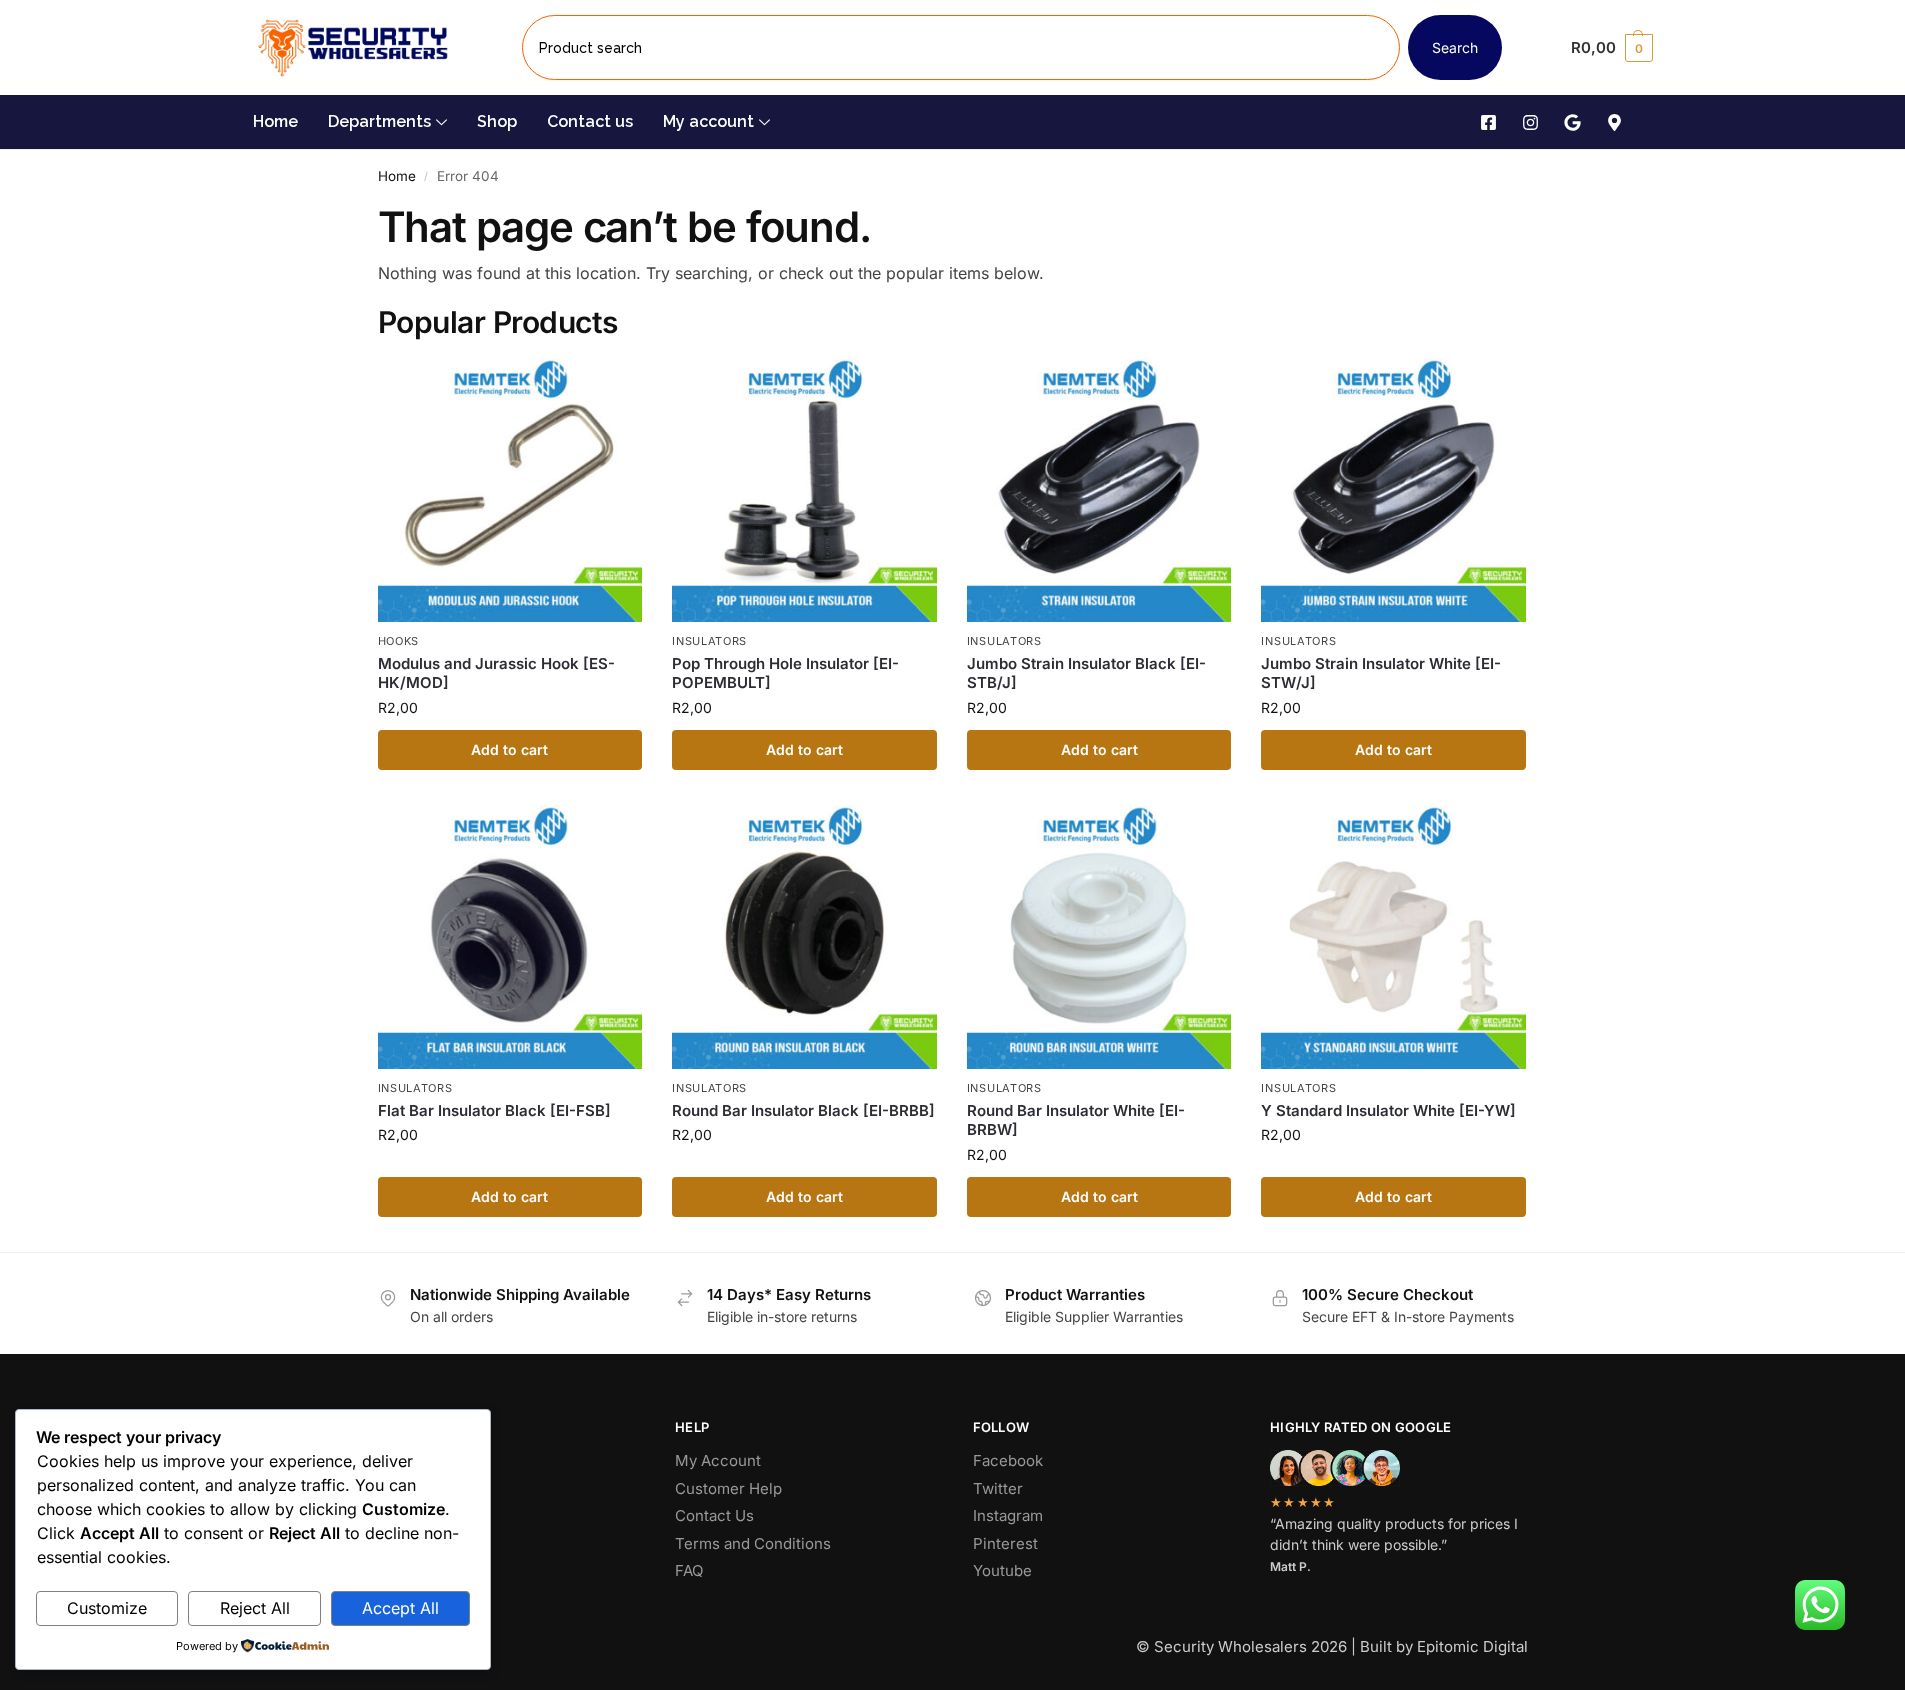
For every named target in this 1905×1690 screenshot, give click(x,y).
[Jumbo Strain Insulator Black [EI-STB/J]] (1099, 490)
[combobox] (961, 47)
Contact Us (714, 1515)
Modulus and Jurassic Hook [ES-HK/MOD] (496, 673)
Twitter (998, 1488)
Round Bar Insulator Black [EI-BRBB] (803, 1110)
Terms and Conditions (753, 1543)
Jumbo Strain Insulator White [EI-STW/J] (1381, 673)
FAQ (689, 1570)
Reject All (255, 1608)
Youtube (1002, 1570)
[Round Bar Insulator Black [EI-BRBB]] (804, 937)
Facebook (1008, 1460)
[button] (1611, 48)
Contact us (590, 121)
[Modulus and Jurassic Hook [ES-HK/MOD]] (510, 490)
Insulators (709, 641)
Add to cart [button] (509, 749)
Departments (379, 121)
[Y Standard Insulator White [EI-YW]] (1393, 937)
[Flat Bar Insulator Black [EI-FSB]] (510, 937)
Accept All (400, 1608)
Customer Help (728, 1488)
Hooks (399, 641)
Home (275, 121)
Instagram (1008, 1515)
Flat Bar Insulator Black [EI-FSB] (494, 1110)
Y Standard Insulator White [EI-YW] (1388, 1110)
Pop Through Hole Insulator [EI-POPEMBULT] (785, 673)
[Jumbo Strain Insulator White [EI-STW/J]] (1393, 490)
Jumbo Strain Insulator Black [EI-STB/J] (1086, 673)
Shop (497, 121)
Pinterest (1005, 1543)
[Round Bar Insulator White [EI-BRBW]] (1099, 937)
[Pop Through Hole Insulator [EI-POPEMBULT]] (804, 490)
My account (708, 121)
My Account (718, 1460)
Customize (107, 1608)
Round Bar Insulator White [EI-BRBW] (1076, 1120)
